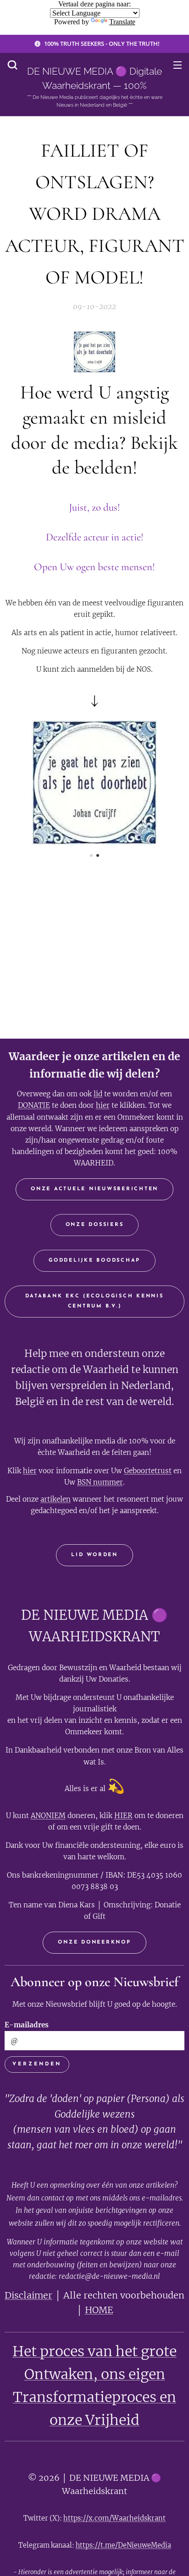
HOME (99, 2310)
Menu (178, 65)
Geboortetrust (148, 1471)
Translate (122, 22)
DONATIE (34, 1105)
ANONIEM (48, 1816)
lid (98, 1094)
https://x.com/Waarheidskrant (114, 2518)
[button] (12, 65)
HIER (123, 1816)
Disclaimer (28, 2295)
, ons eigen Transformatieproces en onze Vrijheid (94, 2397)
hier (103, 1105)
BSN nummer (100, 1482)
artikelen (56, 1499)
